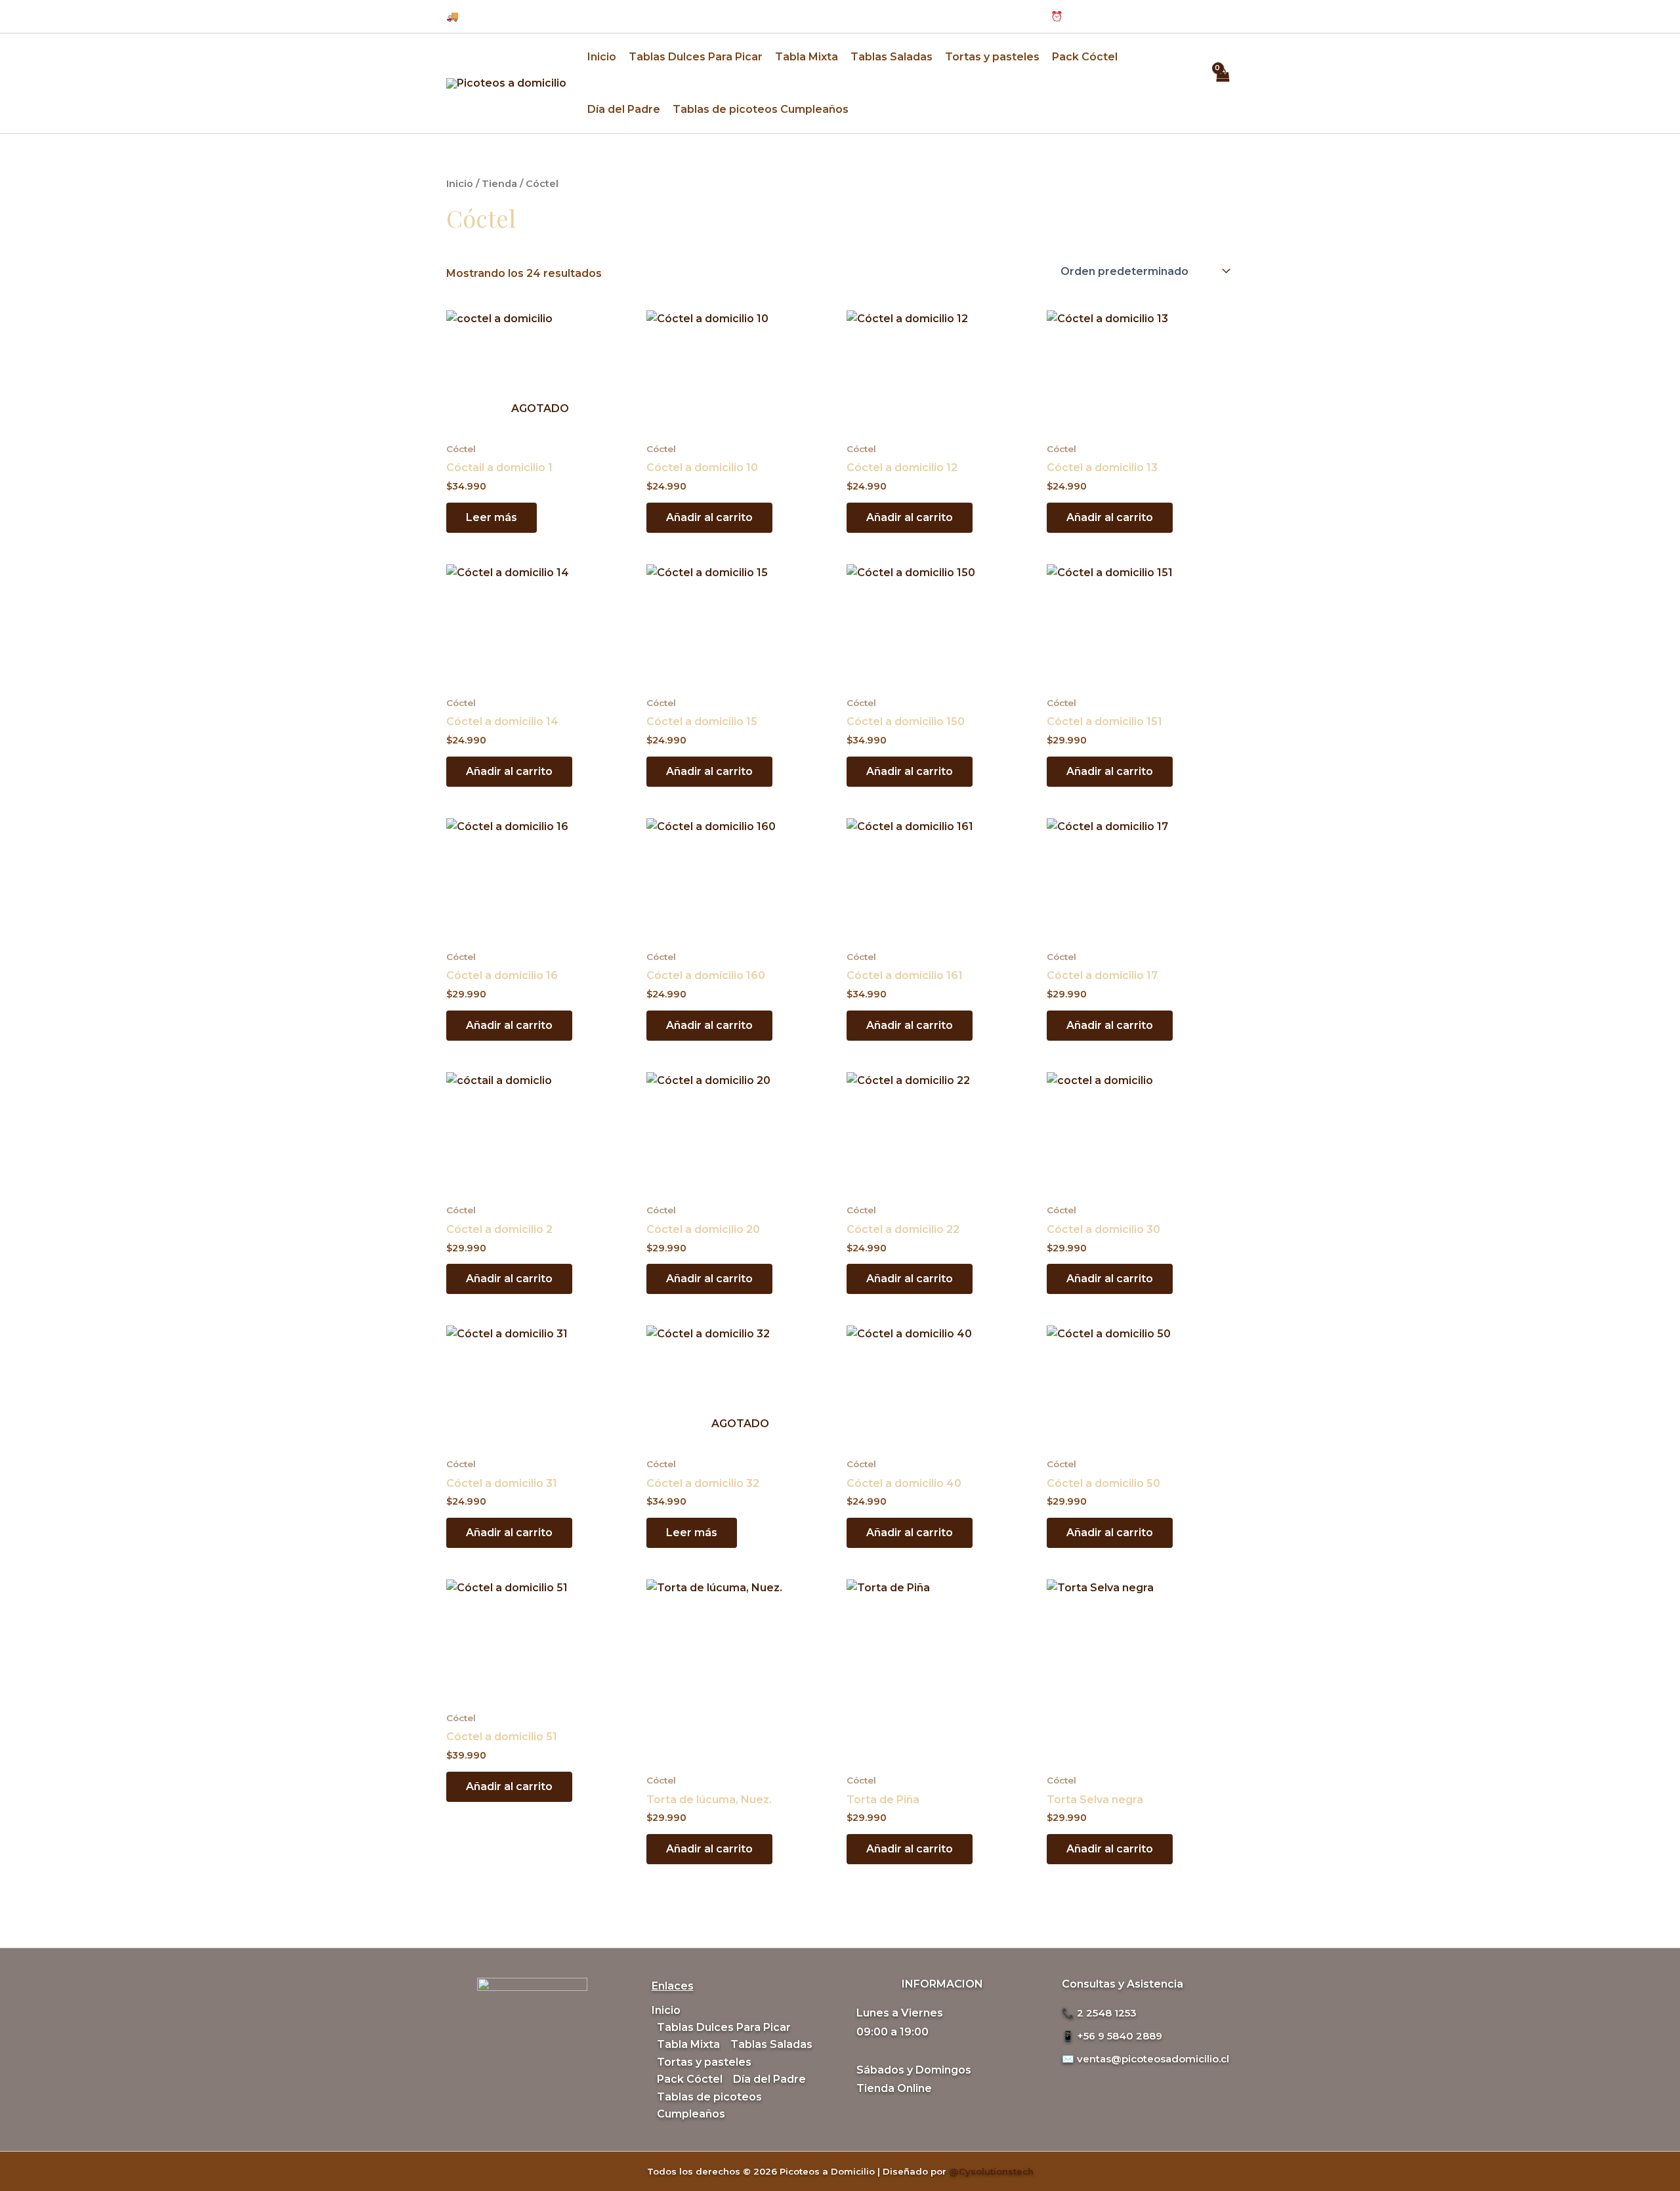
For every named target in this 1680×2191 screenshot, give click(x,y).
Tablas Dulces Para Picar (696, 57)
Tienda (499, 184)
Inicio (602, 57)
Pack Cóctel (1085, 57)
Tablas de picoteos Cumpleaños (761, 109)
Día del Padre (624, 109)
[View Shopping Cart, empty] (1222, 83)
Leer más (492, 517)
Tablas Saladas (892, 57)
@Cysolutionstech (991, 2171)
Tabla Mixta (807, 57)
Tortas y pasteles (992, 57)
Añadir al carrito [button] (709, 517)
